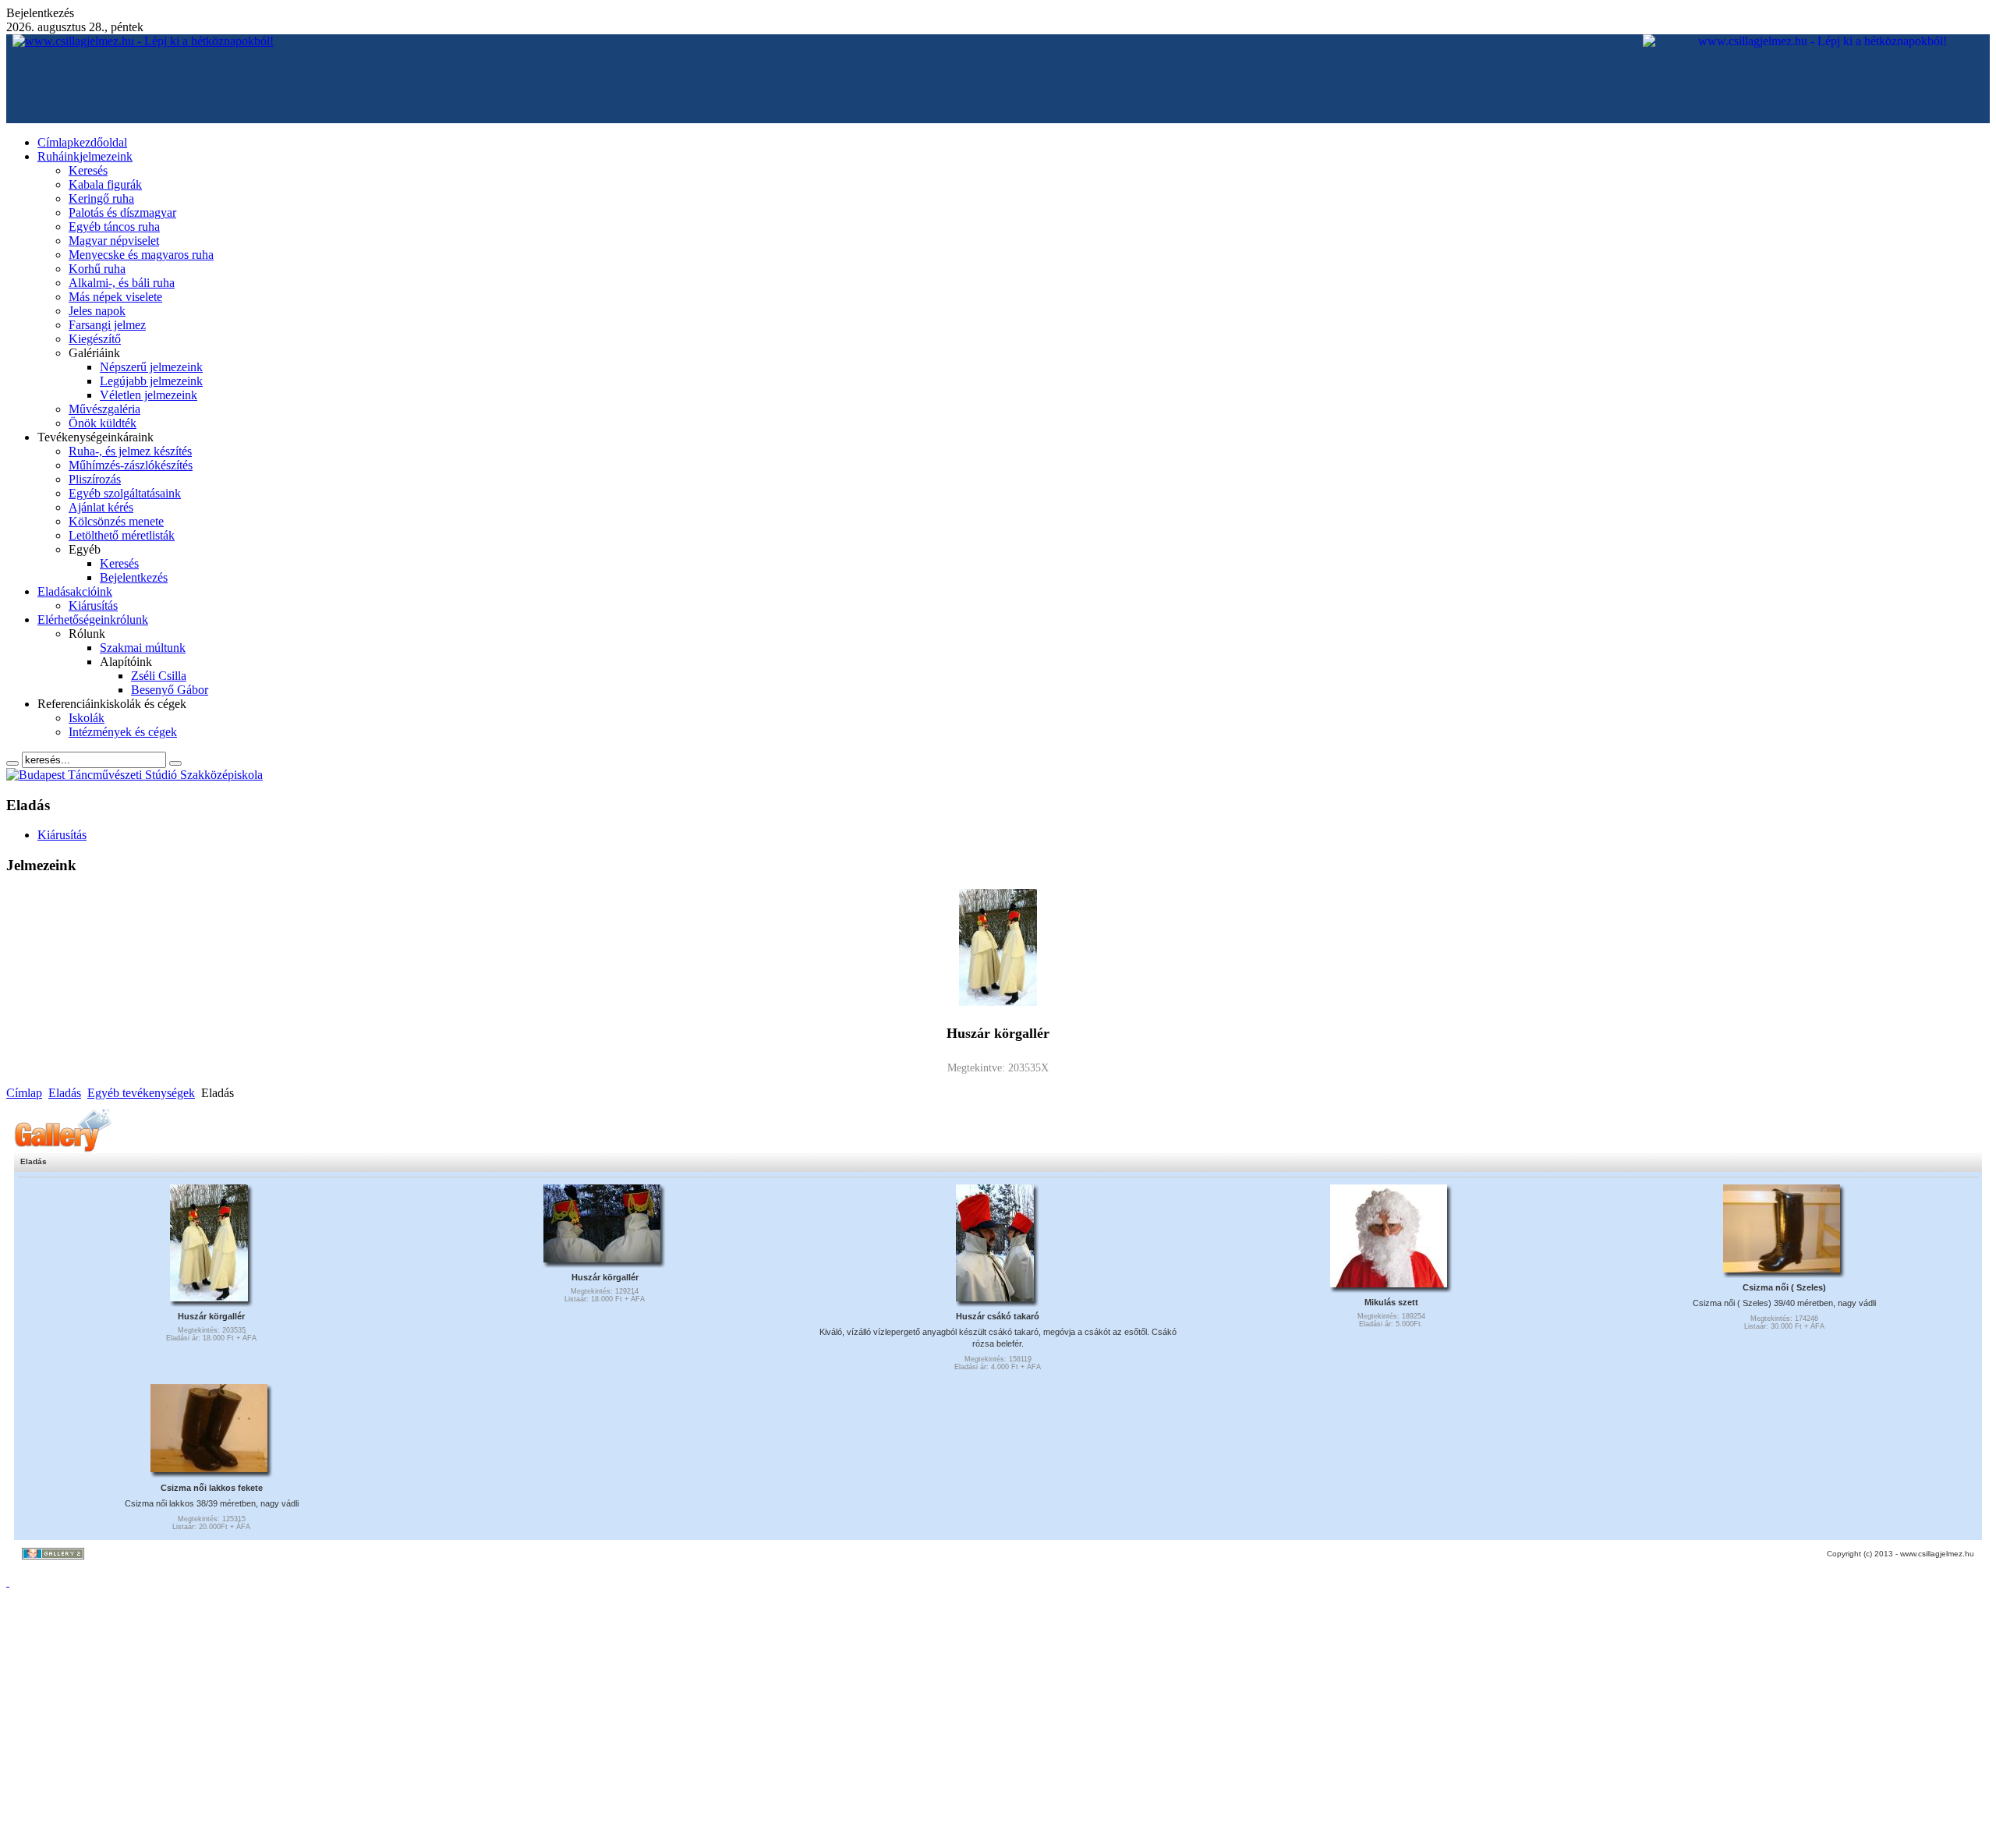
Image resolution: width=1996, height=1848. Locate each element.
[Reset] (175, 763)
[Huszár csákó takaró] (995, 1297)
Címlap (24, 1093)
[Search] (12, 763)
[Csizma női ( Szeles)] (1782, 1268)
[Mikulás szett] (1389, 1283)
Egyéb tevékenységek (141, 1093)
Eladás (65, 1093)
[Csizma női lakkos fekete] (209, 1467)
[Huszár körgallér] (209, 1297)
